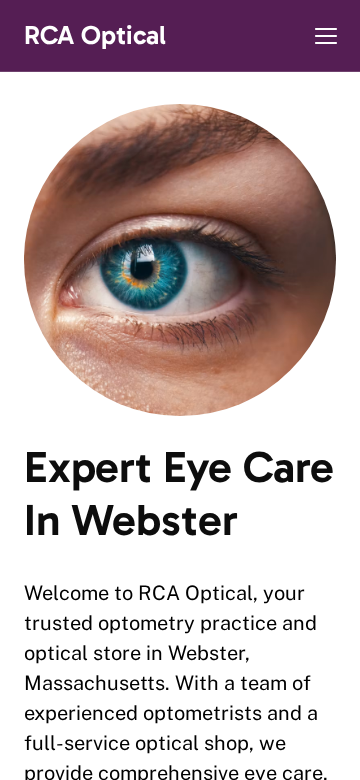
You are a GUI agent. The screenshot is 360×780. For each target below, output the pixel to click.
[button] (326, 36)
